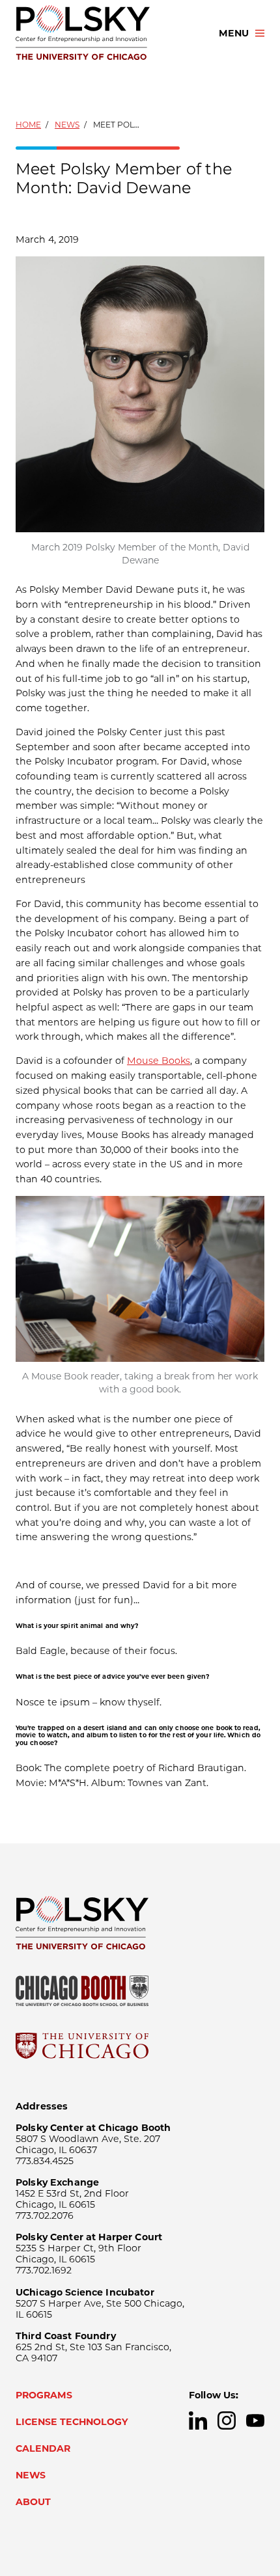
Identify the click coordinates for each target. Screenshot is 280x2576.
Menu (234, 33)
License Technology (72, 2422)
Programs (44, 2395)
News (67, 125)
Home (28, 125)
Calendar (43, 2448)
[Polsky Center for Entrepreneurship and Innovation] (105, 33)
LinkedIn (198, 2420)
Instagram (227, 2420)
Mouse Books (159, 1061)
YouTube (255, 2420)
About (33, 2502)
